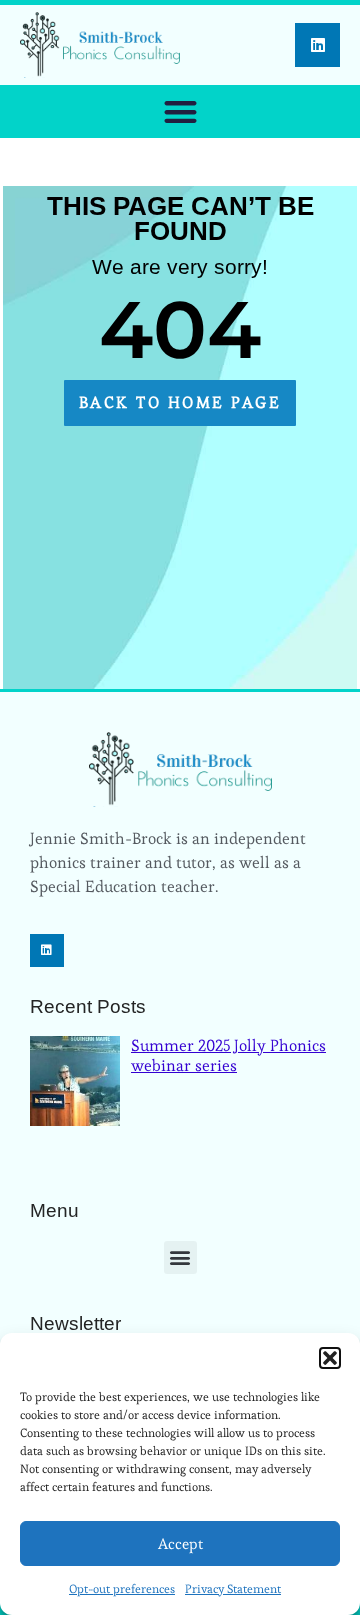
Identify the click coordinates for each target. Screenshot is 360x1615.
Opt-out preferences (122, 1588)
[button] (330, 1358)
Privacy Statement (233, 1588)
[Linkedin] (317, 45)
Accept (180, 1543)
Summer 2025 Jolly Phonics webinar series (228, 1055)
